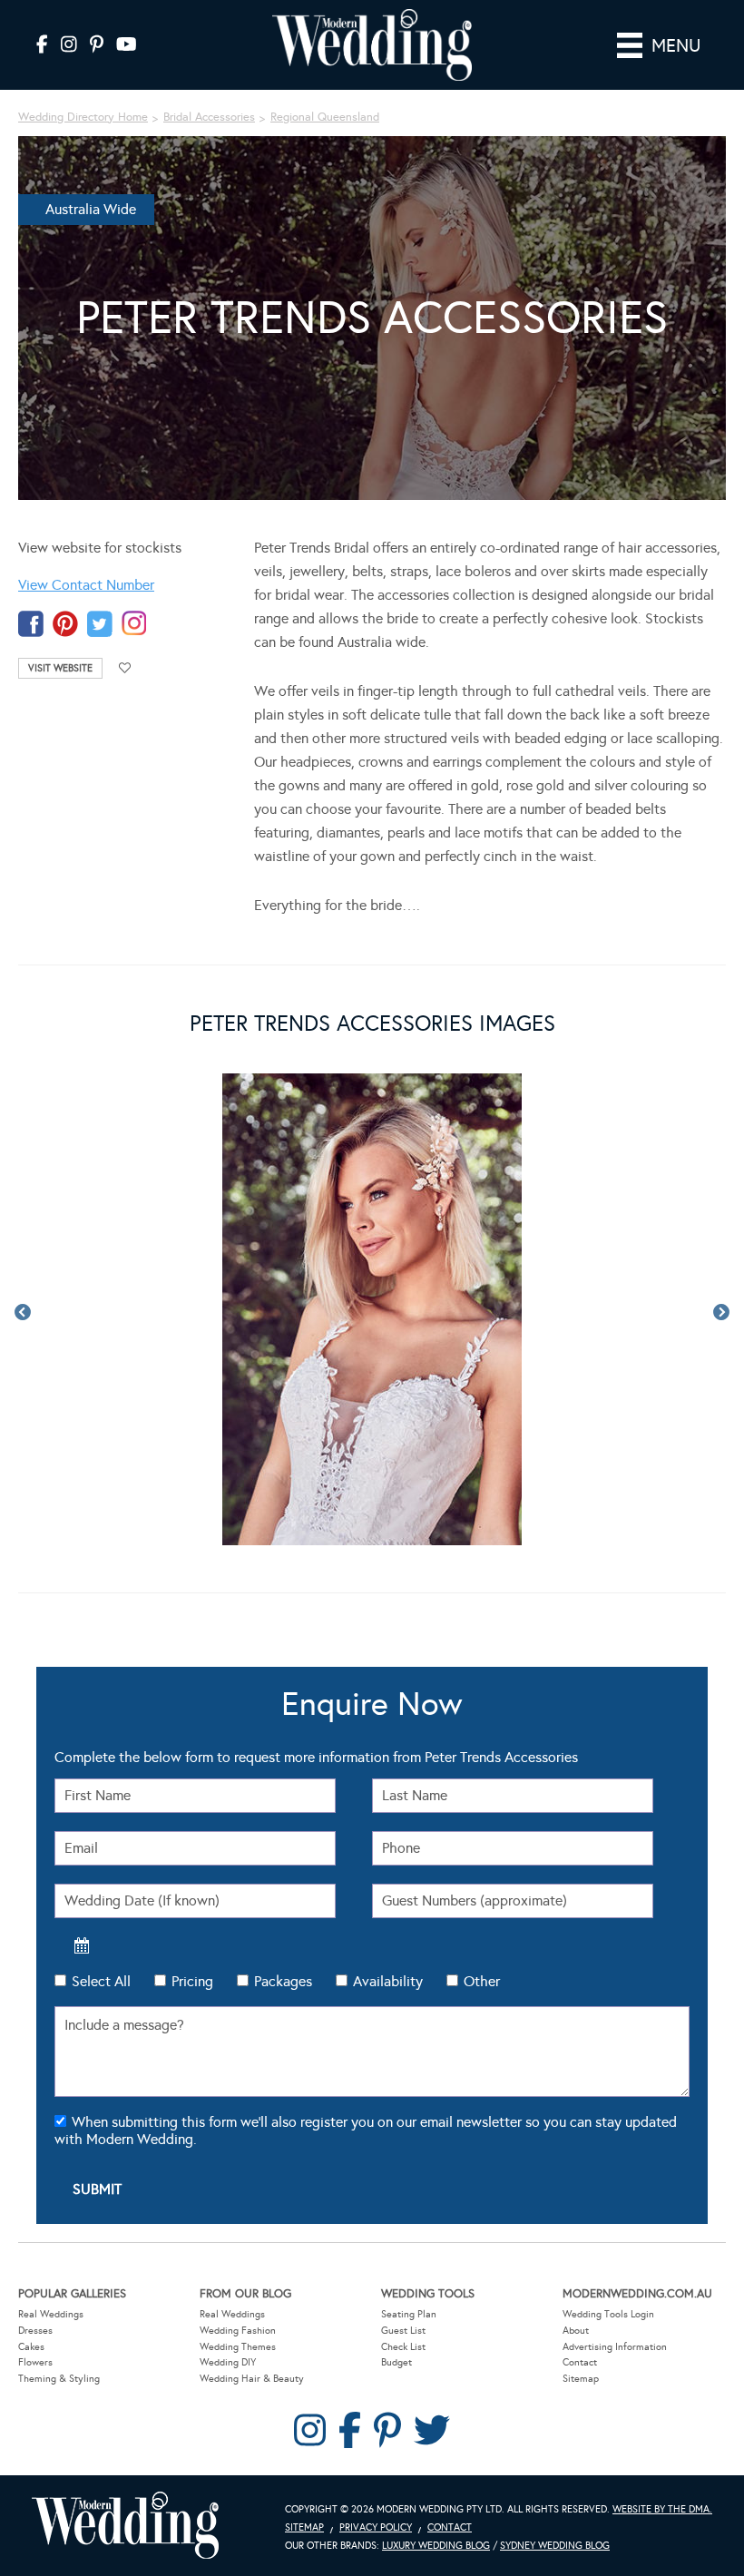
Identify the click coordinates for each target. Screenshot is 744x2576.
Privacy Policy (376, 2527)
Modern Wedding (125, 2526)
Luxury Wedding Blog (436, 2546)
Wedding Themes (238, 2347)
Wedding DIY (228, 2362)
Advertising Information (615, 2347)
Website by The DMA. (662, 2509)
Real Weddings (51, 2314)
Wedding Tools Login (608, 2314)
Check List (403, 2347)
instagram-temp (134, 624)
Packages (283, 1981)
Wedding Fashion (238, 2331)
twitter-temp (100, 624)
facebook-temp (31, 624)
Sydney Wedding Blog (555, 2546)
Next (721, 1313)
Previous (23, 1313)
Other (482, 1981)
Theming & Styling (59, 2379)
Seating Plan (409, 2314)
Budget (396, 2362)
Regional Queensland (325, 117)
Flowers (35, 2362)
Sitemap (581, 2379)
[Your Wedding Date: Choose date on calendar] (82, 1945)
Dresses (35, 2331)
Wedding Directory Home (83, 117)
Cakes (31, 2347)
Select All (101, 1981)
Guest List (403, 2331)
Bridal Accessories (209, 117)
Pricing (192, 1981)
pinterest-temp (65, 624)
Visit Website (60, 668)
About (576, 2331)
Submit (97, 2189)
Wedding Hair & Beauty (252, 2379)
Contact (580, 2362)
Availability (388, 1981)
